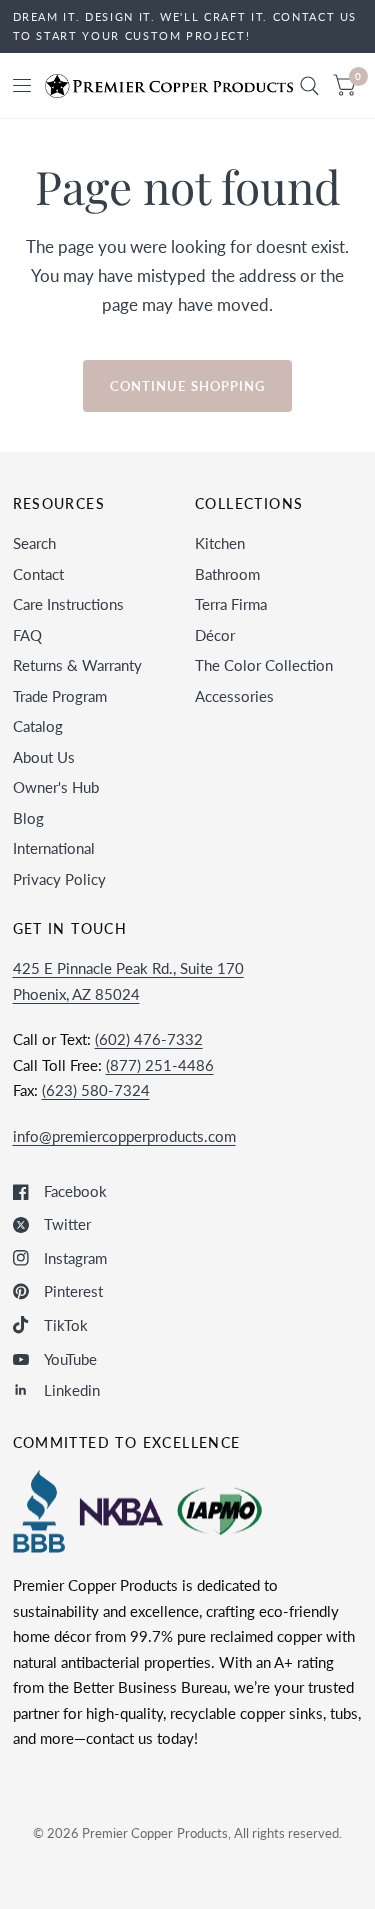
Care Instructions (68, 604)
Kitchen (220, 543)
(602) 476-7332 (149, 1039)
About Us (44, 757)
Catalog (38, 726)
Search (34, 543)
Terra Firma (231, 604)
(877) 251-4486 (160, 1065)
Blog (28, 818)
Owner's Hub (56, 787)
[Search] (309, 85)
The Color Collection (264, 665)
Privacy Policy (59, 879)
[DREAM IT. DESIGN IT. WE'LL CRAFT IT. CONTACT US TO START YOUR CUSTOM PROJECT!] (188, 26)
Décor (215, 635)
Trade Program (60, 696)
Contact (38, 574)
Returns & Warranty (77, 665)
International (54, 848)
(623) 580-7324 (96, 1090)
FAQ (27, 635)
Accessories (234, 696)
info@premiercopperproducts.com (124, 1136)
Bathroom (227, 574)
